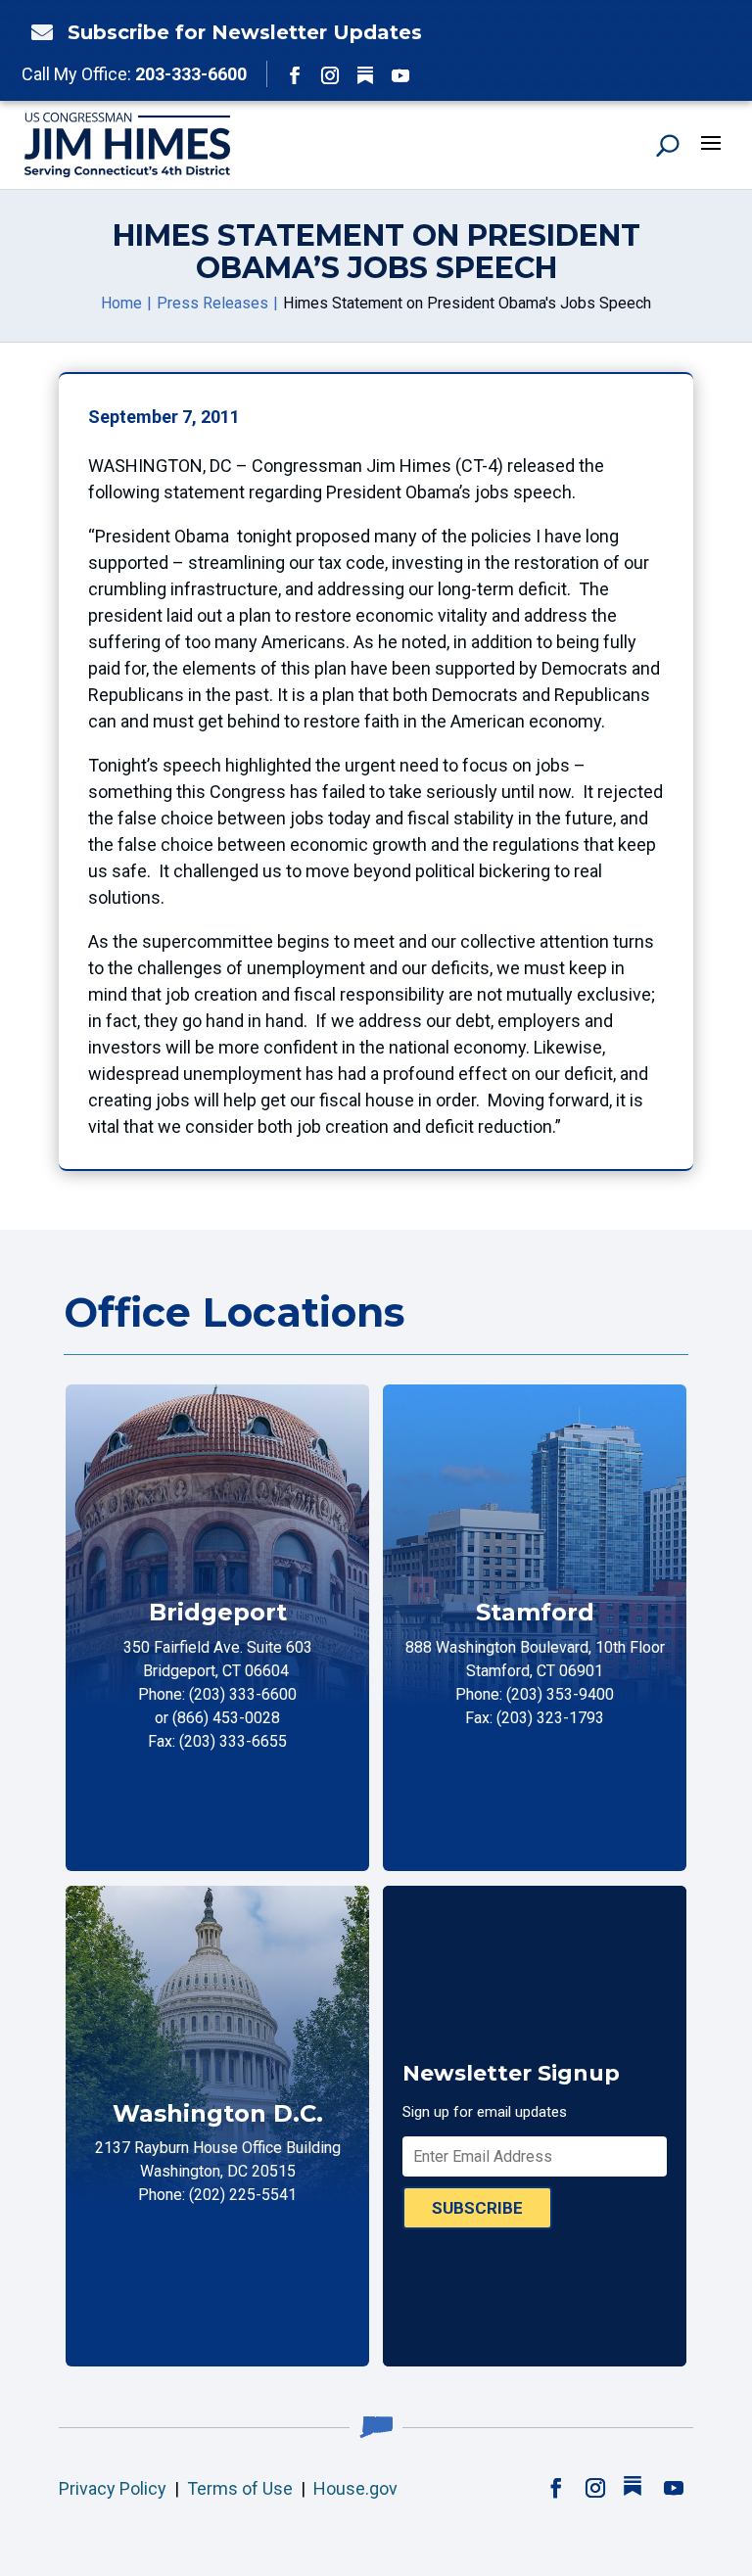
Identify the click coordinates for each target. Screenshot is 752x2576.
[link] (37, 32)
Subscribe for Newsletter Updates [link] (245, 32)
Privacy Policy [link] (113, 2488)
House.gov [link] (355, 2488)
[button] (295, 75)
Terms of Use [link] (240, 2488)
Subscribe (477, 2208)
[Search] (668, 145)
